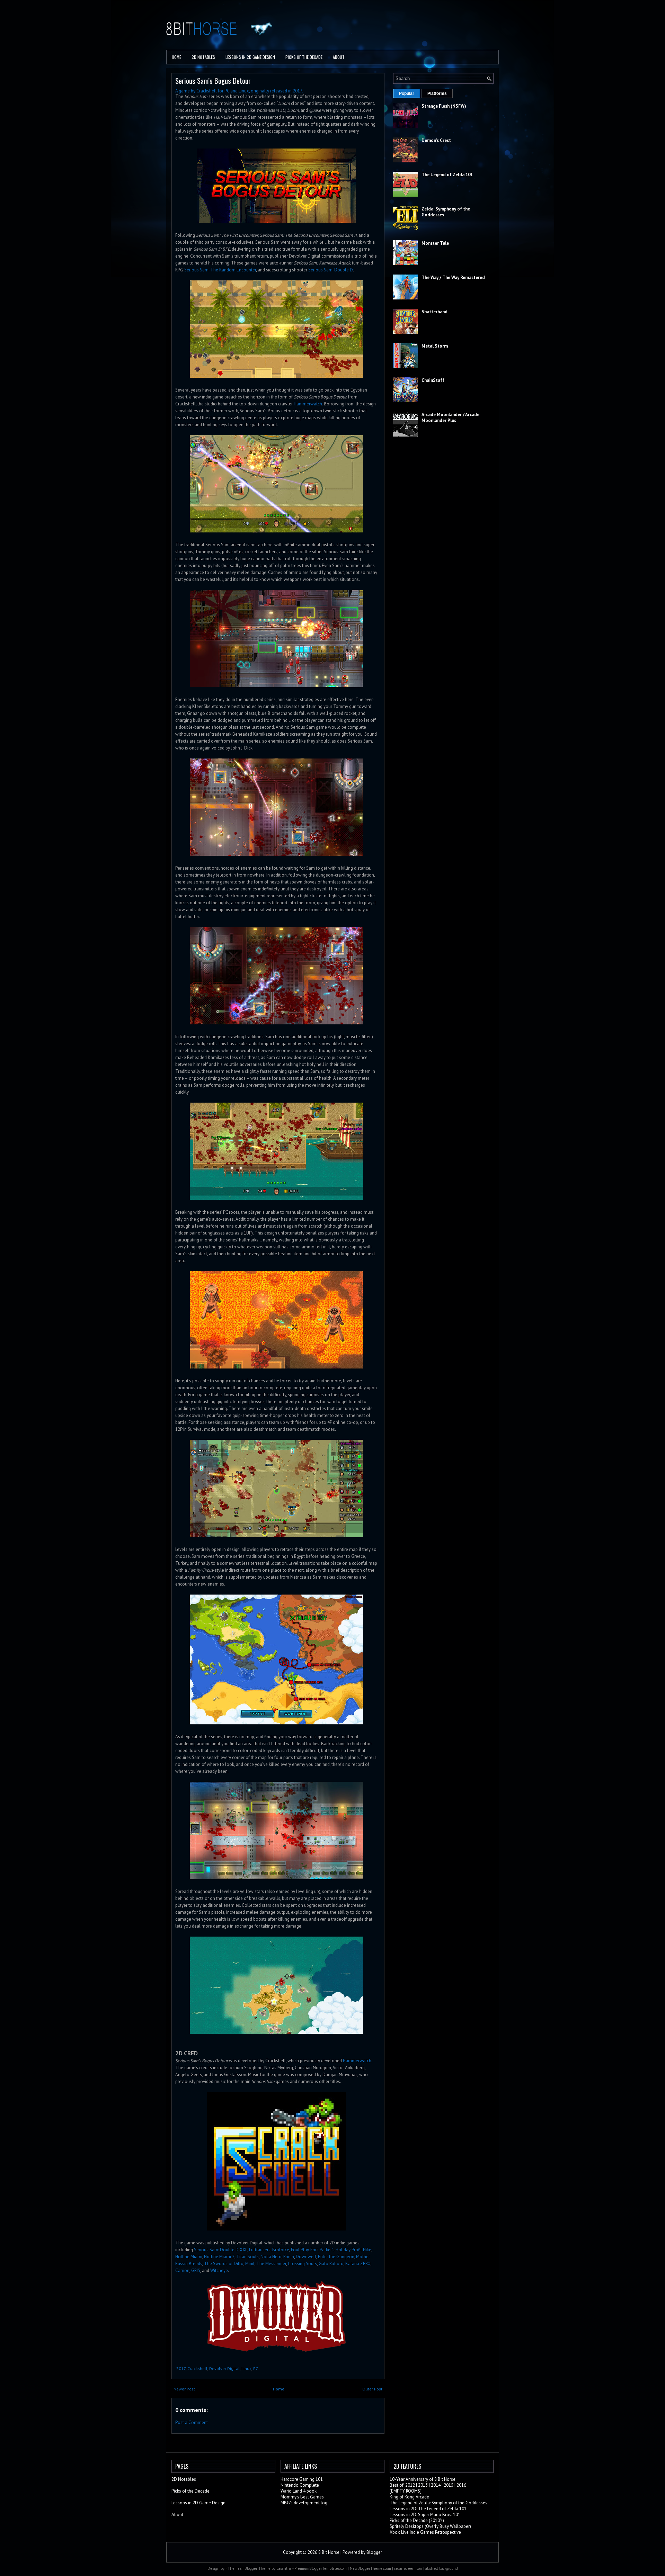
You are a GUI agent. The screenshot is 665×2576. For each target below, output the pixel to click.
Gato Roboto (331, 2264)
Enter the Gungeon (336, 2257)
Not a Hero (271, 2257)
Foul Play (300, 2250)
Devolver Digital (224, 2368)
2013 (423, 2485)
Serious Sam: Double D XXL (221, 2250)
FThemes (233, 2568)
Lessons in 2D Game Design (250, 57)
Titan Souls (247, 2257)
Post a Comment (192, 2422)
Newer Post (184, 2389)
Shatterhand (435, 312)
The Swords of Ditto (224, 2264)
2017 (181, 2368)
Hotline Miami (189, 2257)
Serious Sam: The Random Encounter (220, 270)
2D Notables (203, 57)
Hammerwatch (308, 404)
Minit (250, 2264)
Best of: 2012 (402, 2485)
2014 (436, 2485)
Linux (246, 2368)
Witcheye (219, 2270)
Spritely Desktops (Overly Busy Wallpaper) (430, 2526)
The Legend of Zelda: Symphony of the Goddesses (438, 2503)
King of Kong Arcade (409, 2497)
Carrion (182, 2270)
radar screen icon (408, 2568)
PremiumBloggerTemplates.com (321, 2568)
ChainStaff (433, 380)
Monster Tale (435, 243)
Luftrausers (260, 2250)
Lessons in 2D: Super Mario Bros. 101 (425, 2515)
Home (176, 57)
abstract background (442, 2568)
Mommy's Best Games (302, 2497)
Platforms (437, 93)
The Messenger (271, 2264)
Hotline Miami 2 (219, 2257)
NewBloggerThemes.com (370, 2568)
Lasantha (284, 2568)
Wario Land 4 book (299, 2491)
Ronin (289, 2257)
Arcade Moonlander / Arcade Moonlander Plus (450, 418)
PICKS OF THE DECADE (304, 57)
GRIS (196, 2270)
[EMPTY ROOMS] (406, 2491)
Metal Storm (435, 346)
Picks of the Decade (190, 2491)
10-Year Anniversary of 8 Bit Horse (423, 2479)
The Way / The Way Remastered (453, 277)
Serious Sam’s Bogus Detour (213, 80)
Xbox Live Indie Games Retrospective (425, 2532)
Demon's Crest (436, 140)
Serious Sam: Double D (331, 270)
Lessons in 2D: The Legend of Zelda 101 (428, 2509)
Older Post (372, 2389)
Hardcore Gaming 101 (302, 2479)
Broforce (281, 2250)
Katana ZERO (358, 2264)
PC (256, 2368)
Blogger (374, 2552)
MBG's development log (304, 2503)
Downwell (306, 2257)
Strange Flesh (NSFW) (444, 106)
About (339, 57)
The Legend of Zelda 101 (447, 175)
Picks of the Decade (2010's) (417, 2520)
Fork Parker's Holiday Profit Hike (341, 2250)
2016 (461, 2485)
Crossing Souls (302, 2264)
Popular (407, 93)
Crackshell (197, 2368)
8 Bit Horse (329, 2552)
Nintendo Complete (300, 2485)
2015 (449, 2485)
